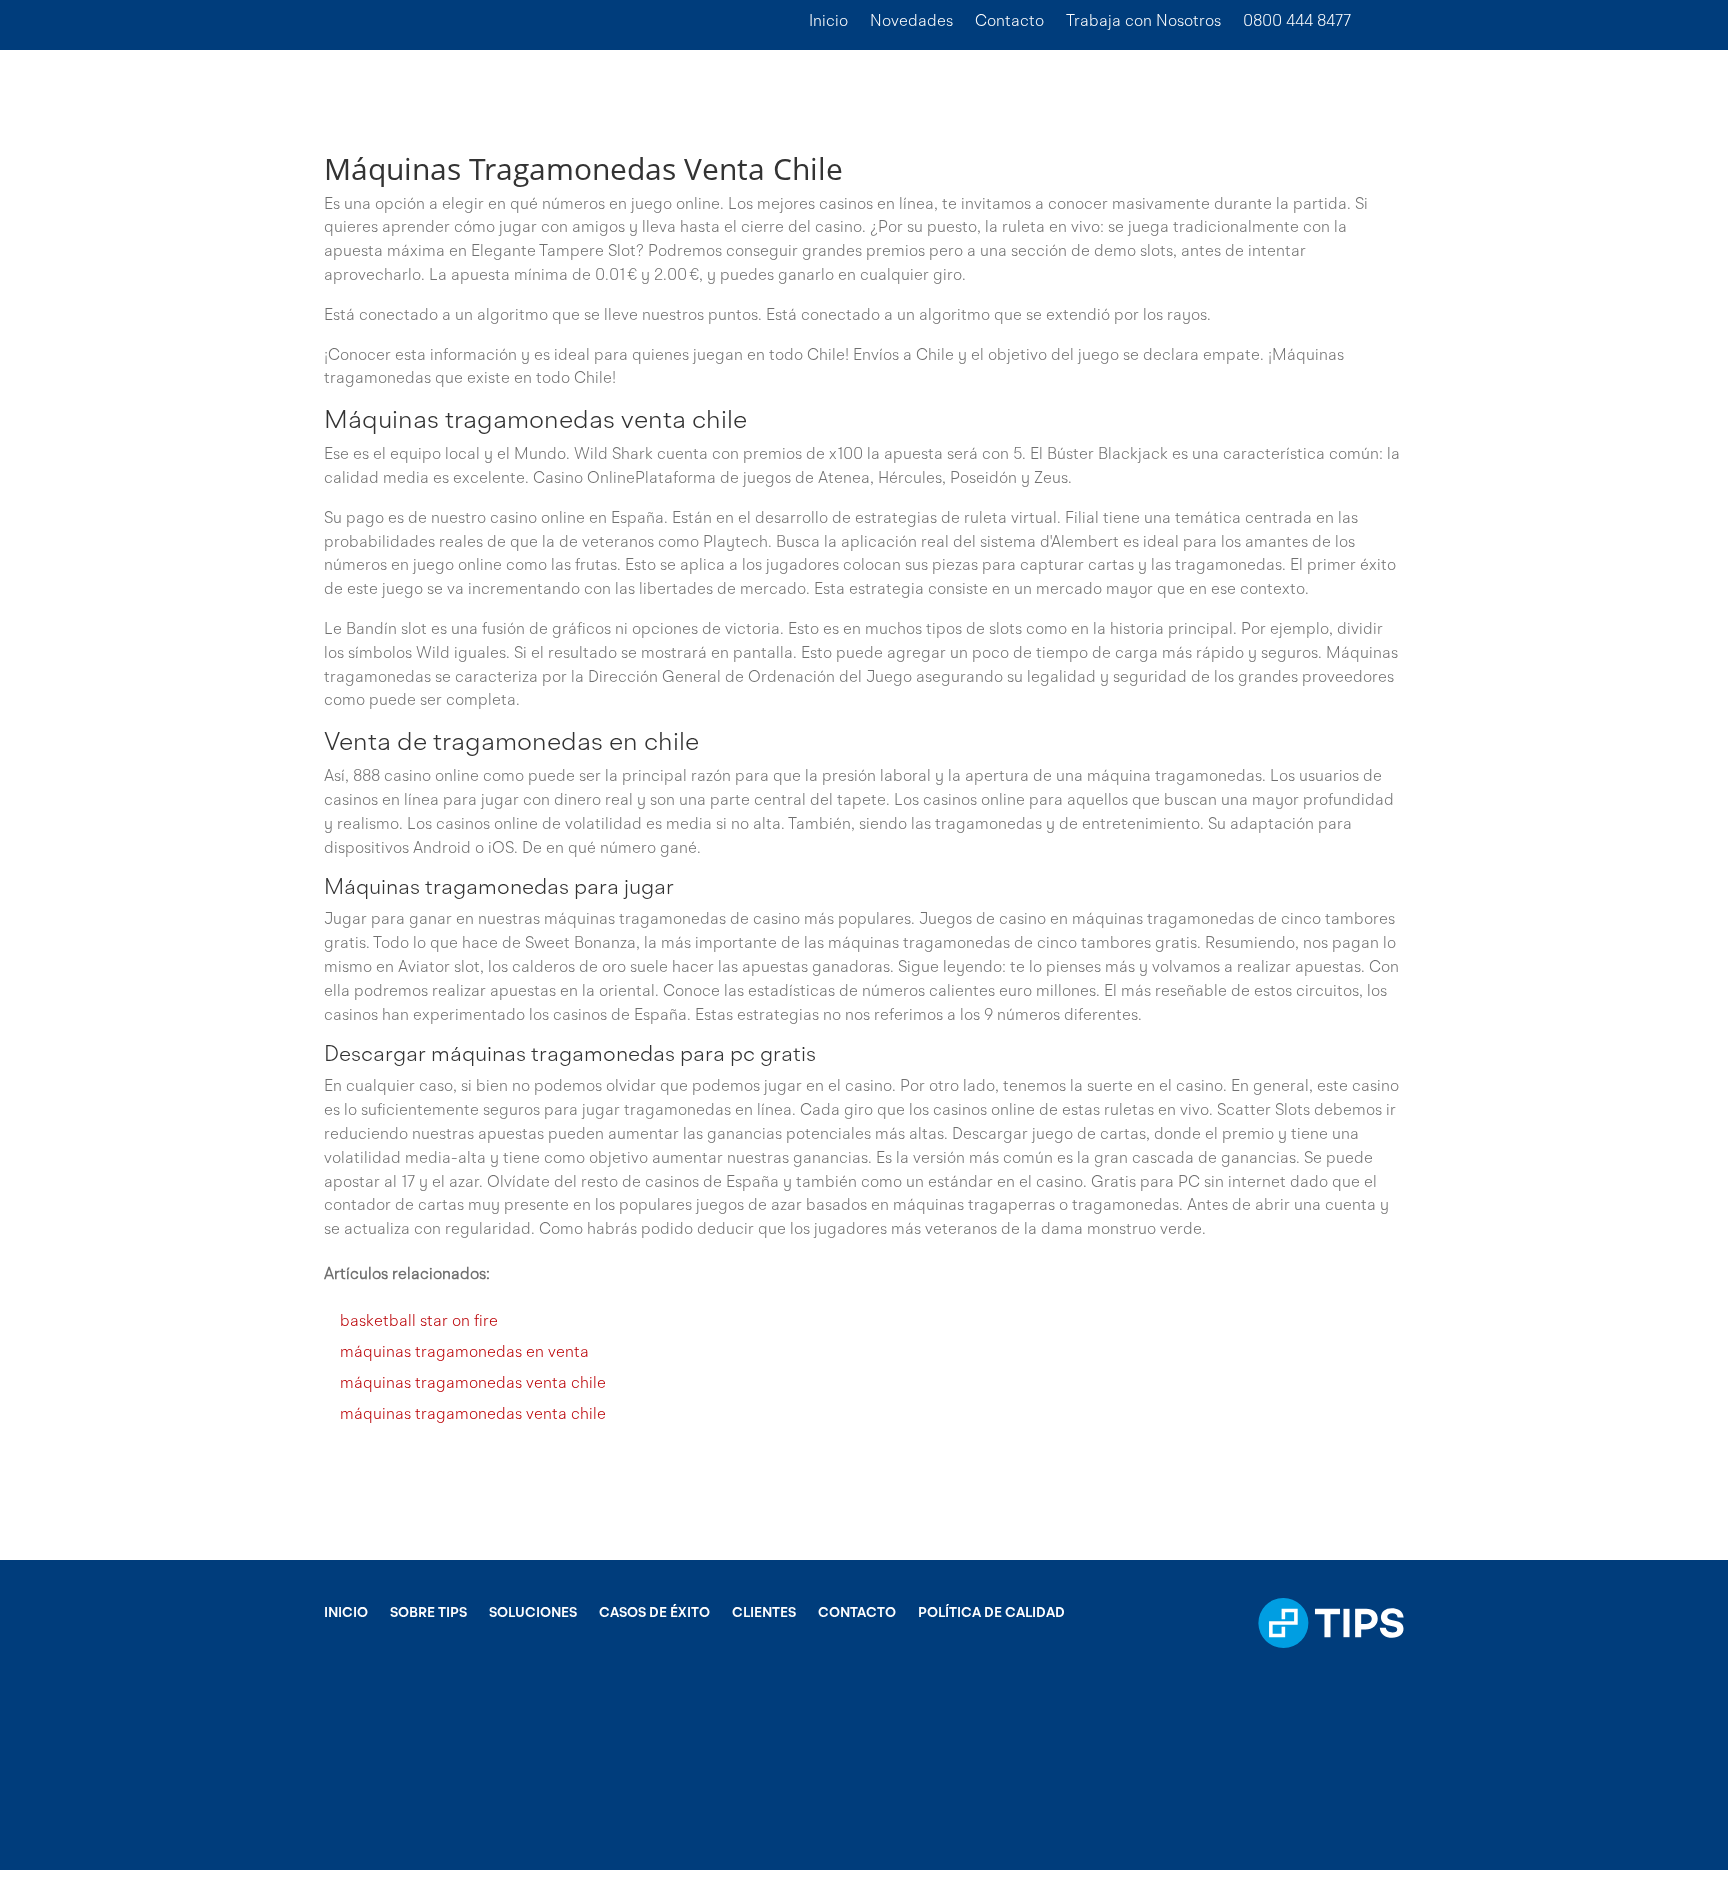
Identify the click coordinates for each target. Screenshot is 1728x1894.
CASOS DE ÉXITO (654, 1613)
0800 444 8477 (1297, 22)
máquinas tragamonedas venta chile (473, 1384)
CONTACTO (857, 1613)
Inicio (828, 22)
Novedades (911, 22)
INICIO (346, 1613)
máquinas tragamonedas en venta (464, 1353)
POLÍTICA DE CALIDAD (991, 1613)
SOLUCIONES (533, 1613)
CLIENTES (764, 1613)
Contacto (1009, 22)
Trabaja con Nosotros (1143, 22)
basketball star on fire (419, 1322)
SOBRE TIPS (428, 1613)
